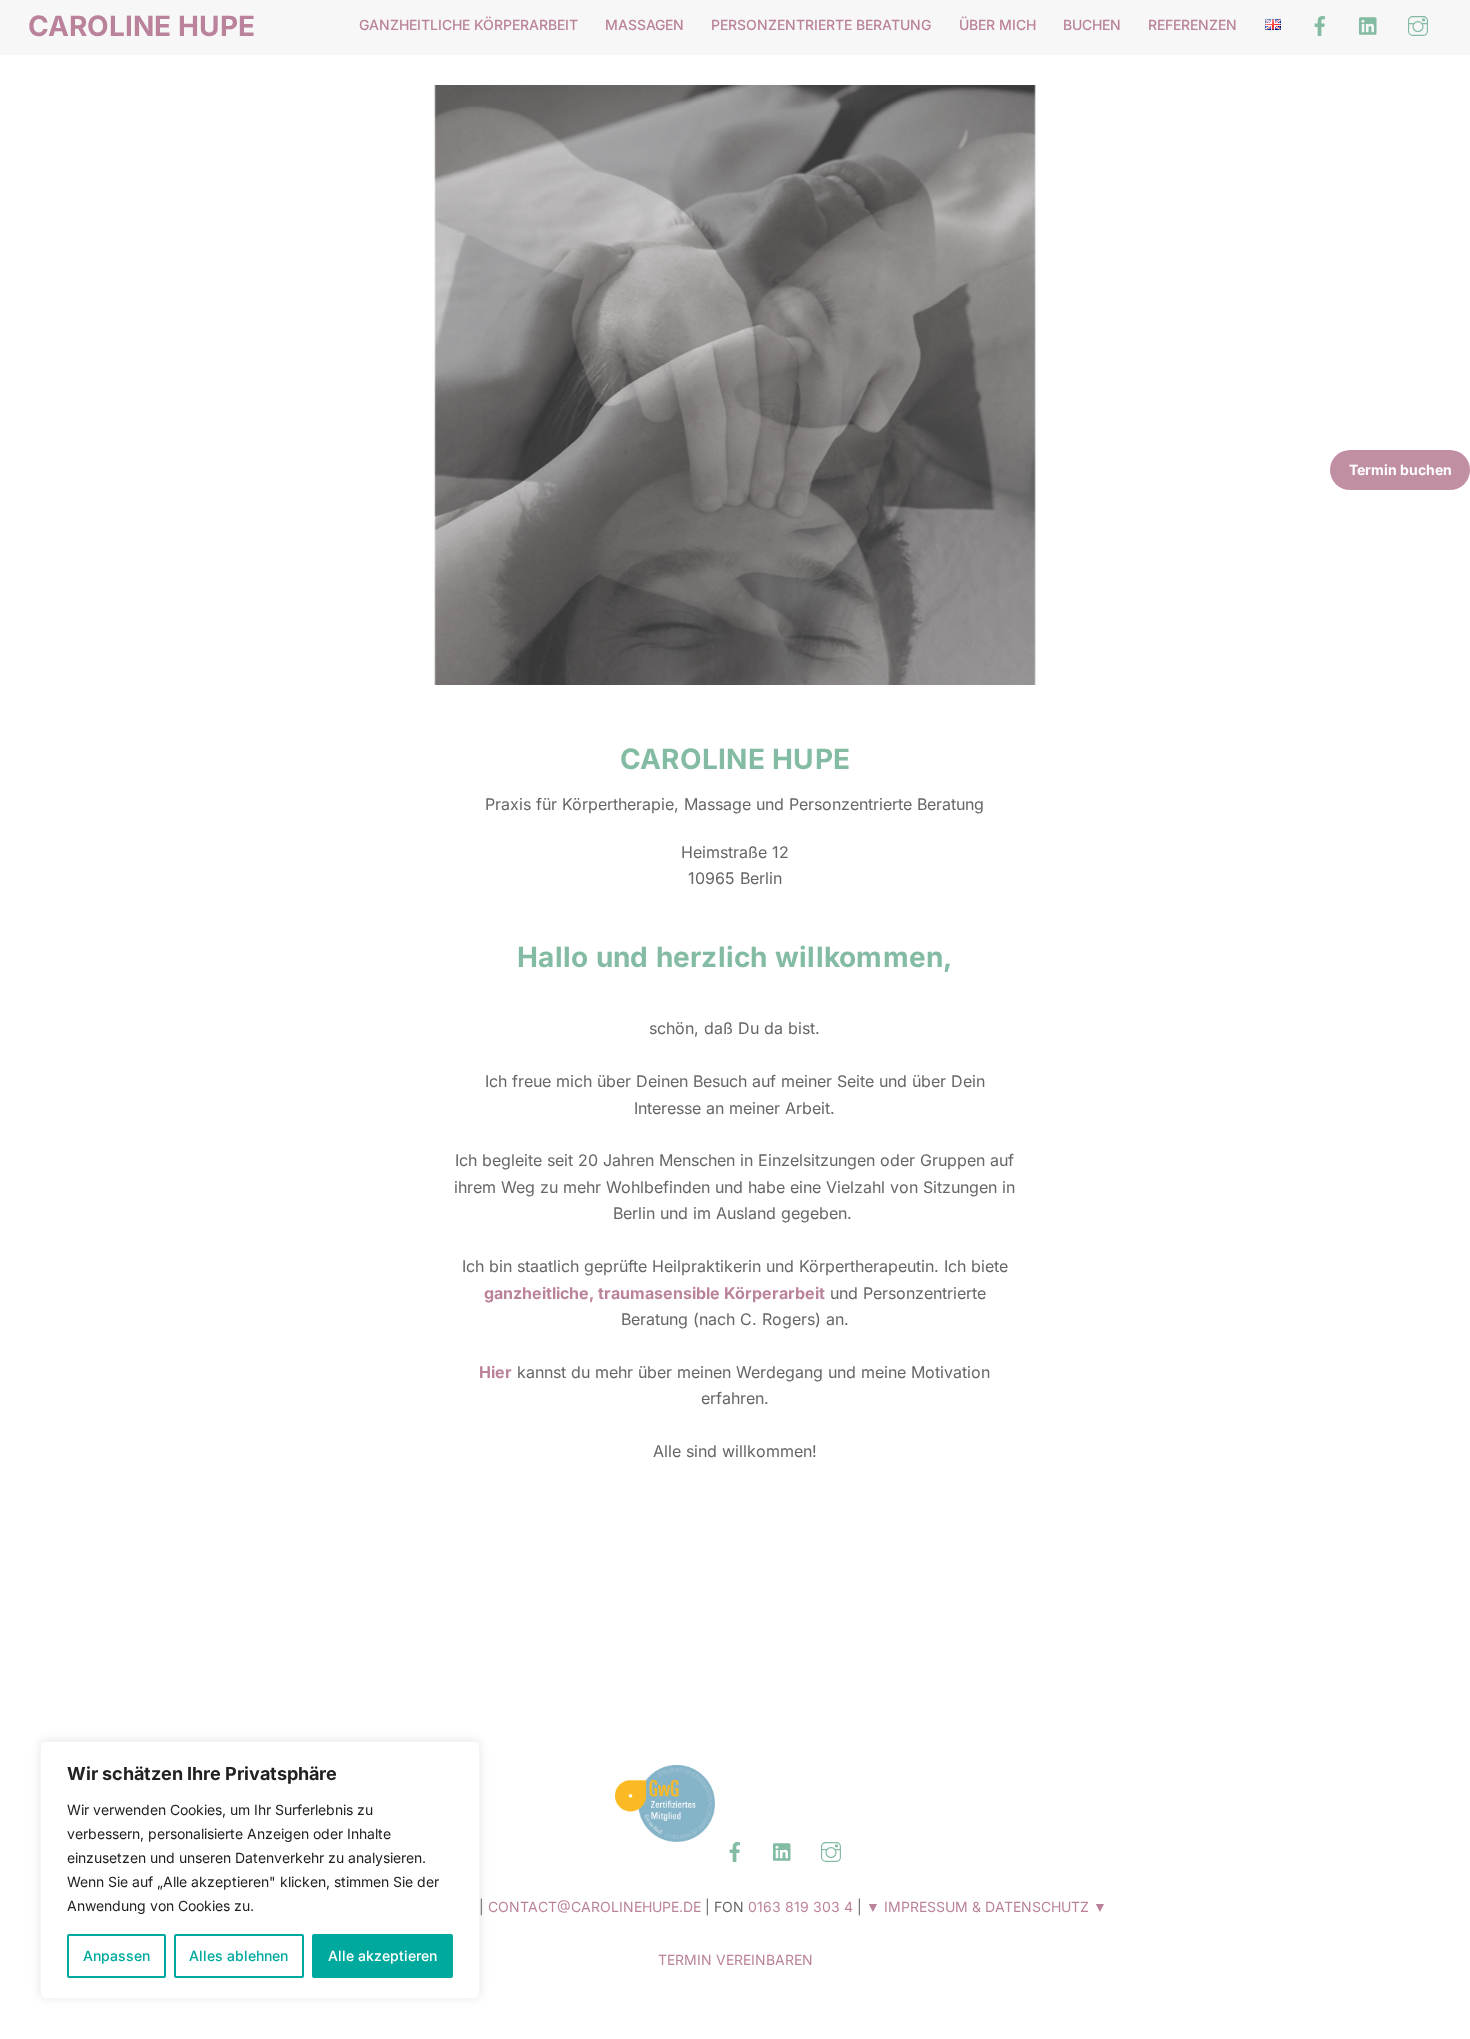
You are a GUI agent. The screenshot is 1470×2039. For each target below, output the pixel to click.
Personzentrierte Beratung (821, 24)
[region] (260, 1870)
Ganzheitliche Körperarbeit (468, 24)
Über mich (997, 24)
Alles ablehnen (238, 1955)
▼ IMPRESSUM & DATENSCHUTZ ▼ (986, 1906)
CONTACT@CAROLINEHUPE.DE (594, 1906)
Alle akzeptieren (382, 1955)
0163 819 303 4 (800, 1906)
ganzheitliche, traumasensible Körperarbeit (654, 1293)
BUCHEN (1092, 24)
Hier (495, 1372)
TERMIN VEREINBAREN (735, 1959)
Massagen (644, 24)
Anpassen (116, 1955)
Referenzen (1192, 24)
